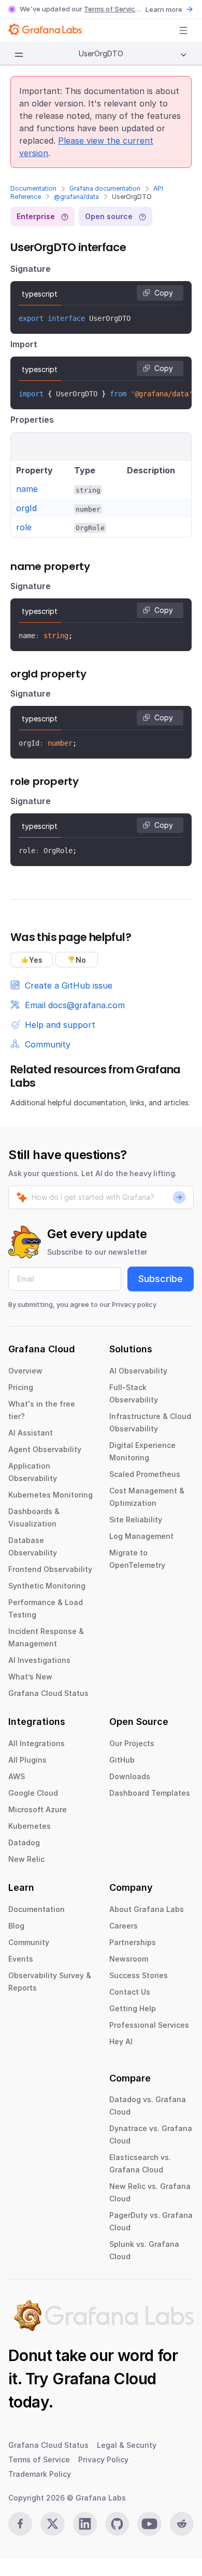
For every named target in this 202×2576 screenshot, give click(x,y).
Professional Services (149, 2025)
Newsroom (129, 1959)
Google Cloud (33, 1793)
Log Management (141, 1536)
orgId (26, 508)
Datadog (24, 1842)
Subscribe (161, 1279)
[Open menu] (183, 30)
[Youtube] (149, 2524)
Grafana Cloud (104, 2379)
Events (21, 1959)
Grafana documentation (105, 188)
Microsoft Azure (38, 1809)
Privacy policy (134, 1304)
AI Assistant (31, 1433)
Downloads (130, 1776)
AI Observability (138, 1371)
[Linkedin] (85, 2524)
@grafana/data (76, 197)
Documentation (33, 188)
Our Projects (132, 1743)
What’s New (30, 1677)
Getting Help (133, 2008)
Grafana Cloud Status (48, 1693)
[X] (52, 2524)
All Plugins (27, 1760)
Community (29, 1942)
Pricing (21, 1387)
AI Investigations (39, 1660)
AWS (17, 1776)
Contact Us (130, 1992)
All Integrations (37, 1743)
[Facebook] (20, 2524)
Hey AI (121, 2041)
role (24, 527)
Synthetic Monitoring (47, 1586)
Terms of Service (112, 9)
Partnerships (133, 1942)
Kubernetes (30, 1826)
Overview (25, 1371)
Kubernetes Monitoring (51, 1495)
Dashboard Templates (150, 1793)
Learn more (164, 9)
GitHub (122, 1760)
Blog (16, 1926)
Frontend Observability (50, 1569)
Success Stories (139, 1975)
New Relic (26, 1859)
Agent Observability (45, 1449)
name (27, 489)
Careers (124, 1926)
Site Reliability (136, 1520)
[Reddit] (182, 2524)
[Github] (117, 2524)
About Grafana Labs (147, 1909)
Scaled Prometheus (145, 1474)
